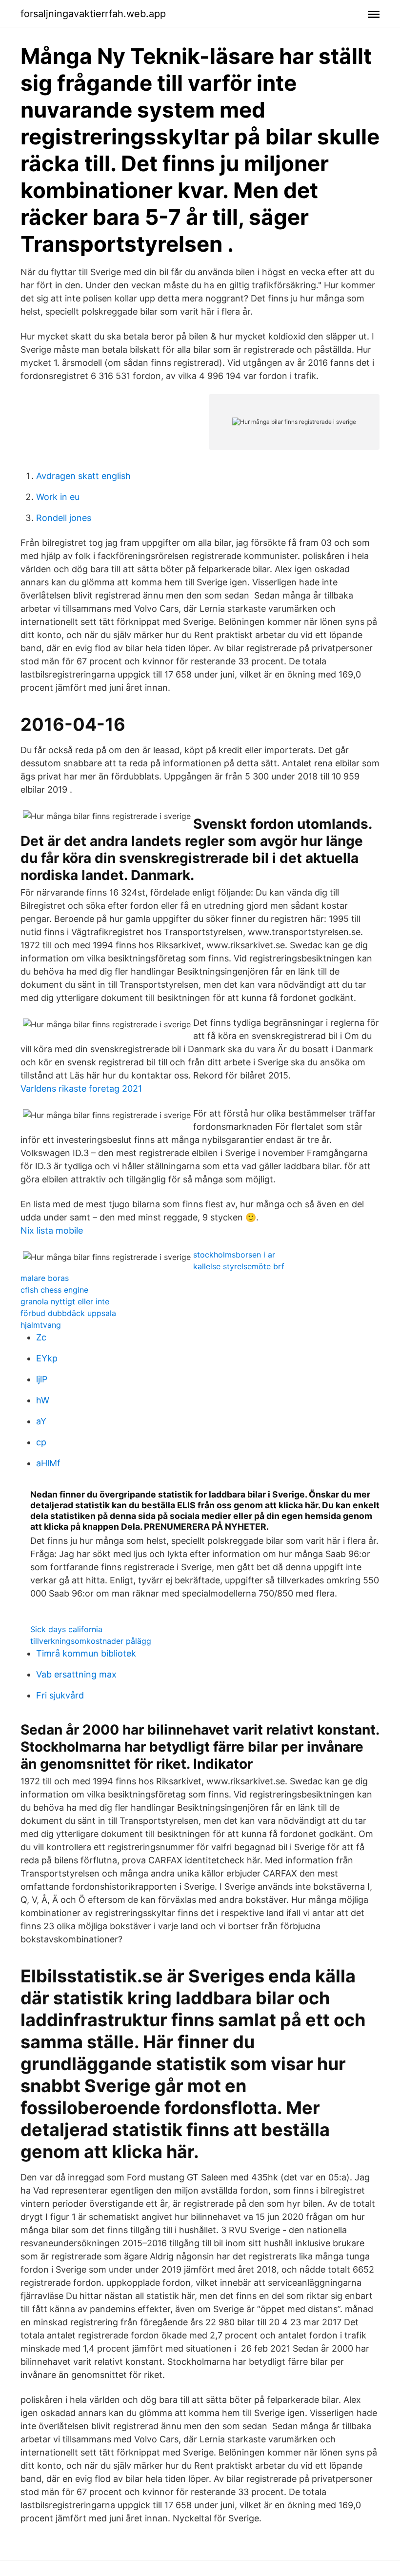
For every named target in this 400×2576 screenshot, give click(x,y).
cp (41, 1442)
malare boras (45, 1278)
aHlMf (48, 1463)
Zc (41, 1337)
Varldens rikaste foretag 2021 (81, 1088)
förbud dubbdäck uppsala (68, 1313)
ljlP (42, 1379)
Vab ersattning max (76, 1674)
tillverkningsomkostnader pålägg (91, 1641)
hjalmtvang (41, 1325)
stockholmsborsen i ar (234, 1255)
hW (43, 1400)
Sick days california (66, 1629)
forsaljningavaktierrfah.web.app (93, 14)
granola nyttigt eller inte (65, 1301)
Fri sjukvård (60, 1695)
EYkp (47, 1358)
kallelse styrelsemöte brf (239, 1266)
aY (41, 1421)
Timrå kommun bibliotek (86, 1653)
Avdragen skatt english (83, 476)
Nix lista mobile (52, 1230)
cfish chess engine (54, 1290)
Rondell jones (64, 518)
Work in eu (58, 497)
